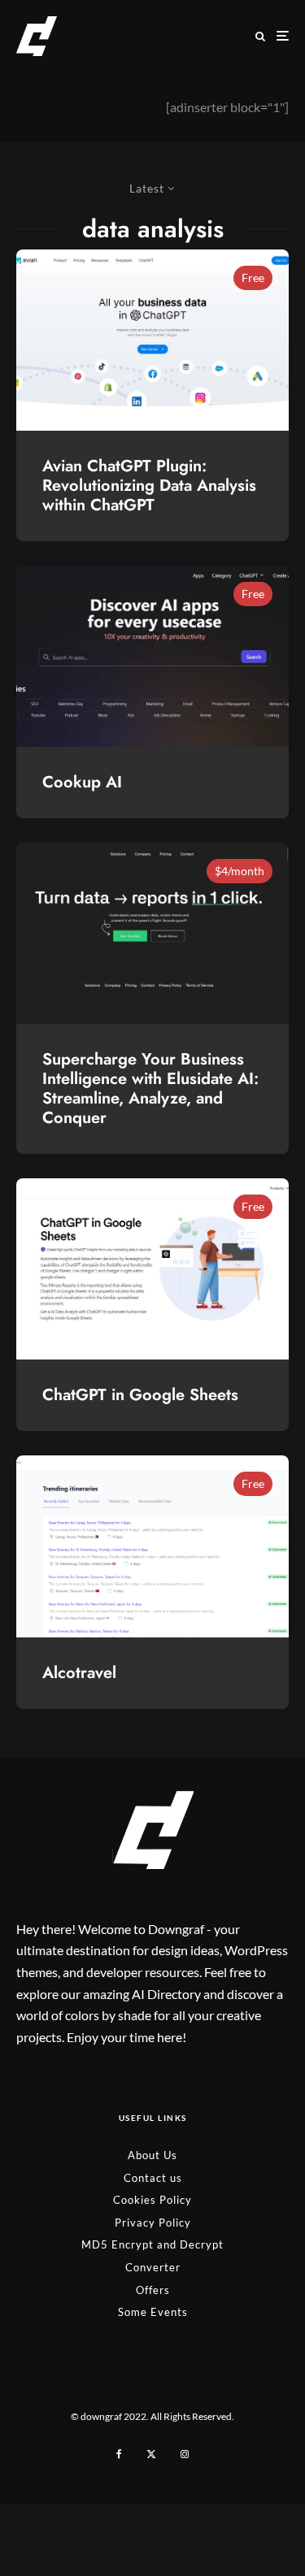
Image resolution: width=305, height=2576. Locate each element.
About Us (152, 2155)
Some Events (153, 2312)
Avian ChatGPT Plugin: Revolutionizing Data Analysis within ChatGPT (149, 486)
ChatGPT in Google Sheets (140, 1395)
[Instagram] (185, 2454)
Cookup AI (82, 783)
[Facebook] (119, 2454)
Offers (153, 2290)
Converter (153, 2267)
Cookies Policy (152, 2200)
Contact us (153, 2178)
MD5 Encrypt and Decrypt (152, 2244)
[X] (151, 2454)
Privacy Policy (153, 2223)
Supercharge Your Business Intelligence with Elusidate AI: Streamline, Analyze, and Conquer (150, 1089)
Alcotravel (79, 1673)
